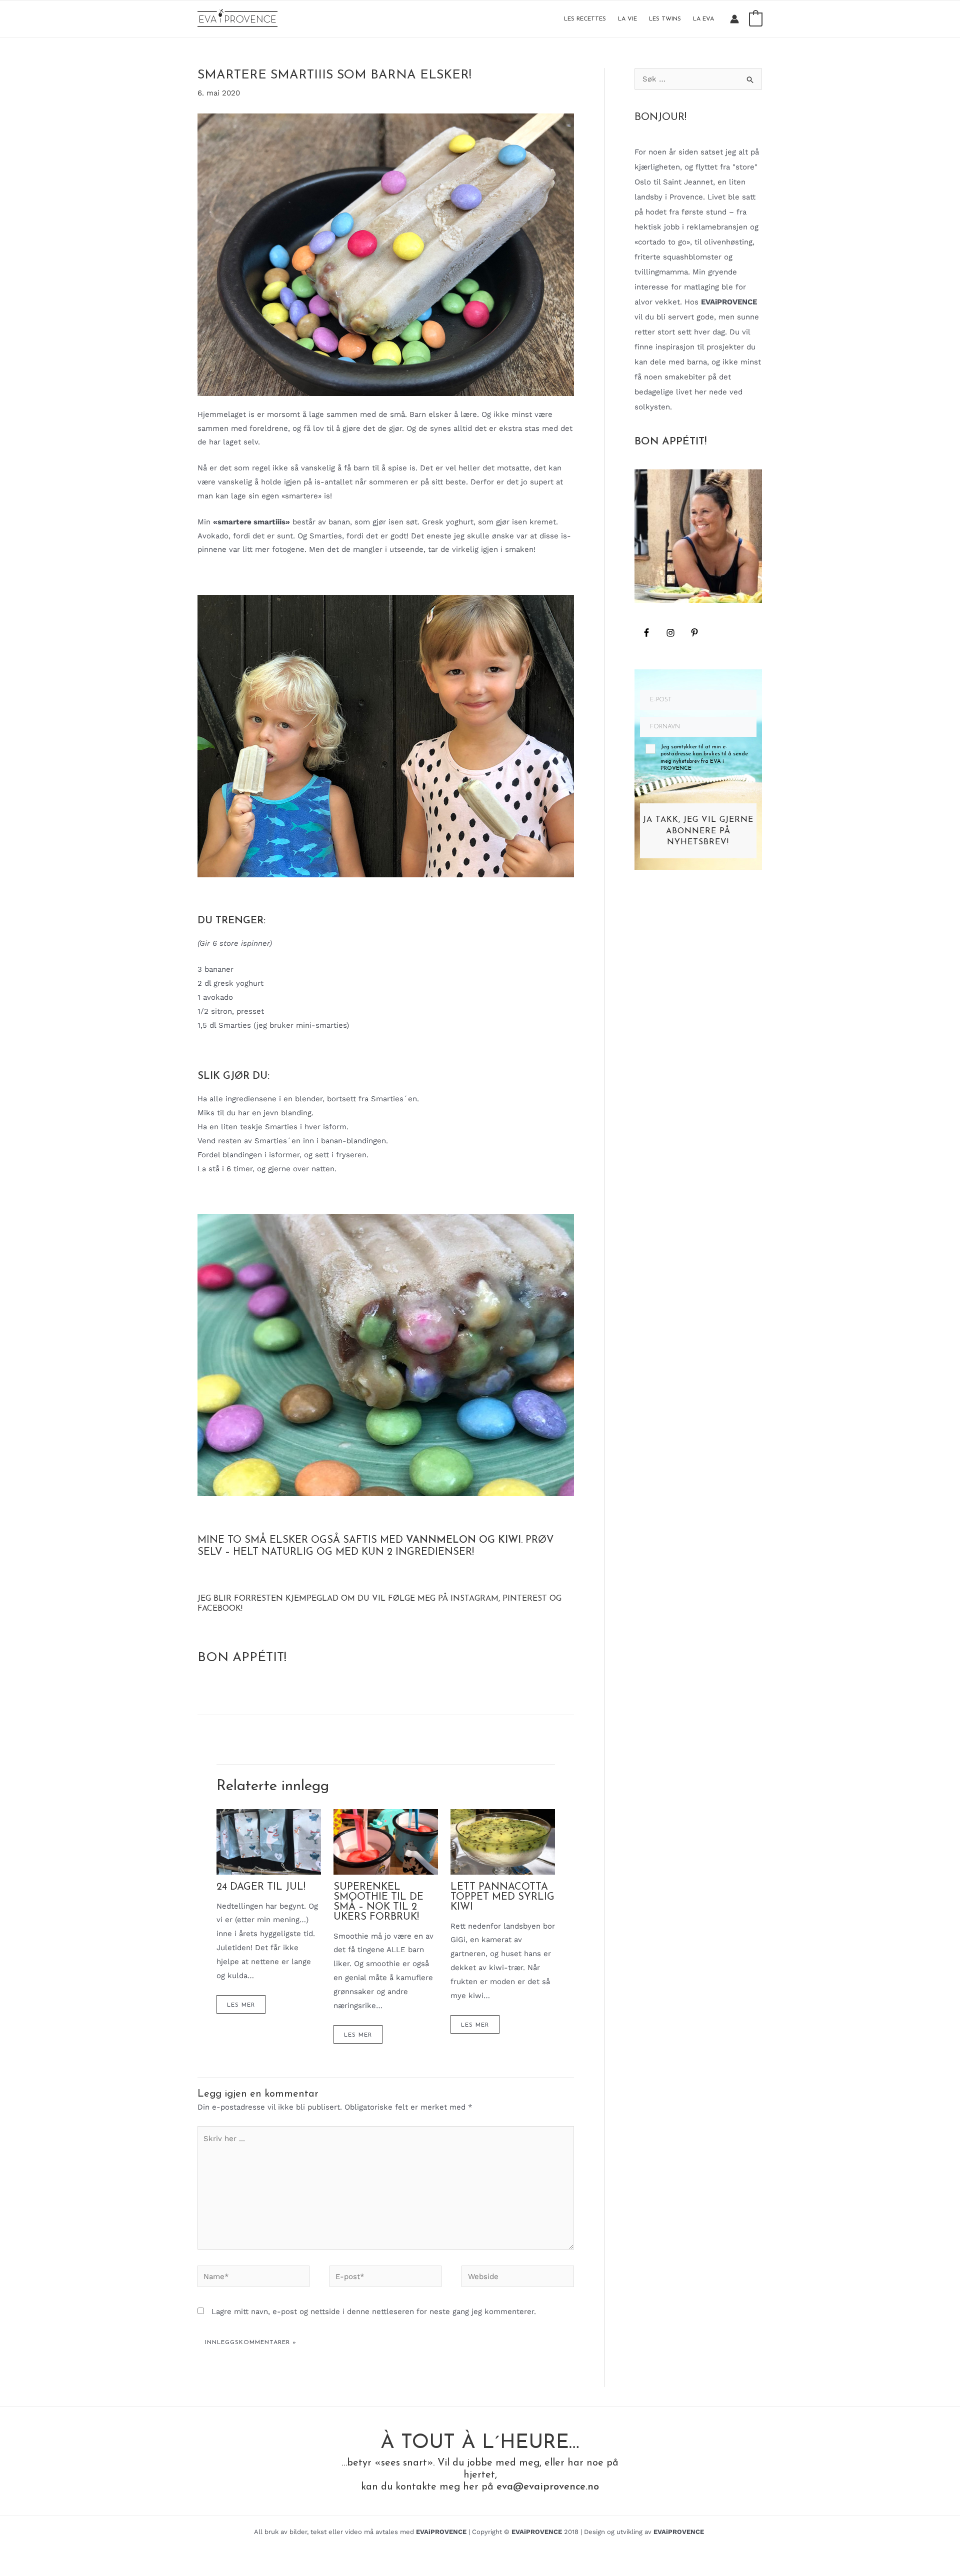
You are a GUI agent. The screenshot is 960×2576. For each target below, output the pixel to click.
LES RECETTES (585, 19)
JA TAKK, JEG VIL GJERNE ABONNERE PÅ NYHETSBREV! (698, 831)
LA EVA (703, 19)
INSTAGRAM (474, 1599)
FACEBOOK (219, 1609)
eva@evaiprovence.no (548, 2487)
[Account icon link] (734, 19)
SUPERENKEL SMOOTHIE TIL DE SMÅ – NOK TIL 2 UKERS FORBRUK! (378, 1902)
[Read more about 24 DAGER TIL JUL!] (269, 1841)
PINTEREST (525, 1599)
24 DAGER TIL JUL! (261, 1887)
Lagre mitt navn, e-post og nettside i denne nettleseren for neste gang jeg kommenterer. (374, 2312)
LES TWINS (665, 19)
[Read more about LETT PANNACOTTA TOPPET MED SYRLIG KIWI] (503, 1841)
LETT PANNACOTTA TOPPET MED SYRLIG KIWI (502, 1897)
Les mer (241, 2005)
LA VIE (627, 19)
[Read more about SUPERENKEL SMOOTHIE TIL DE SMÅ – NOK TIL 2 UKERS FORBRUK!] (386, 1841)
